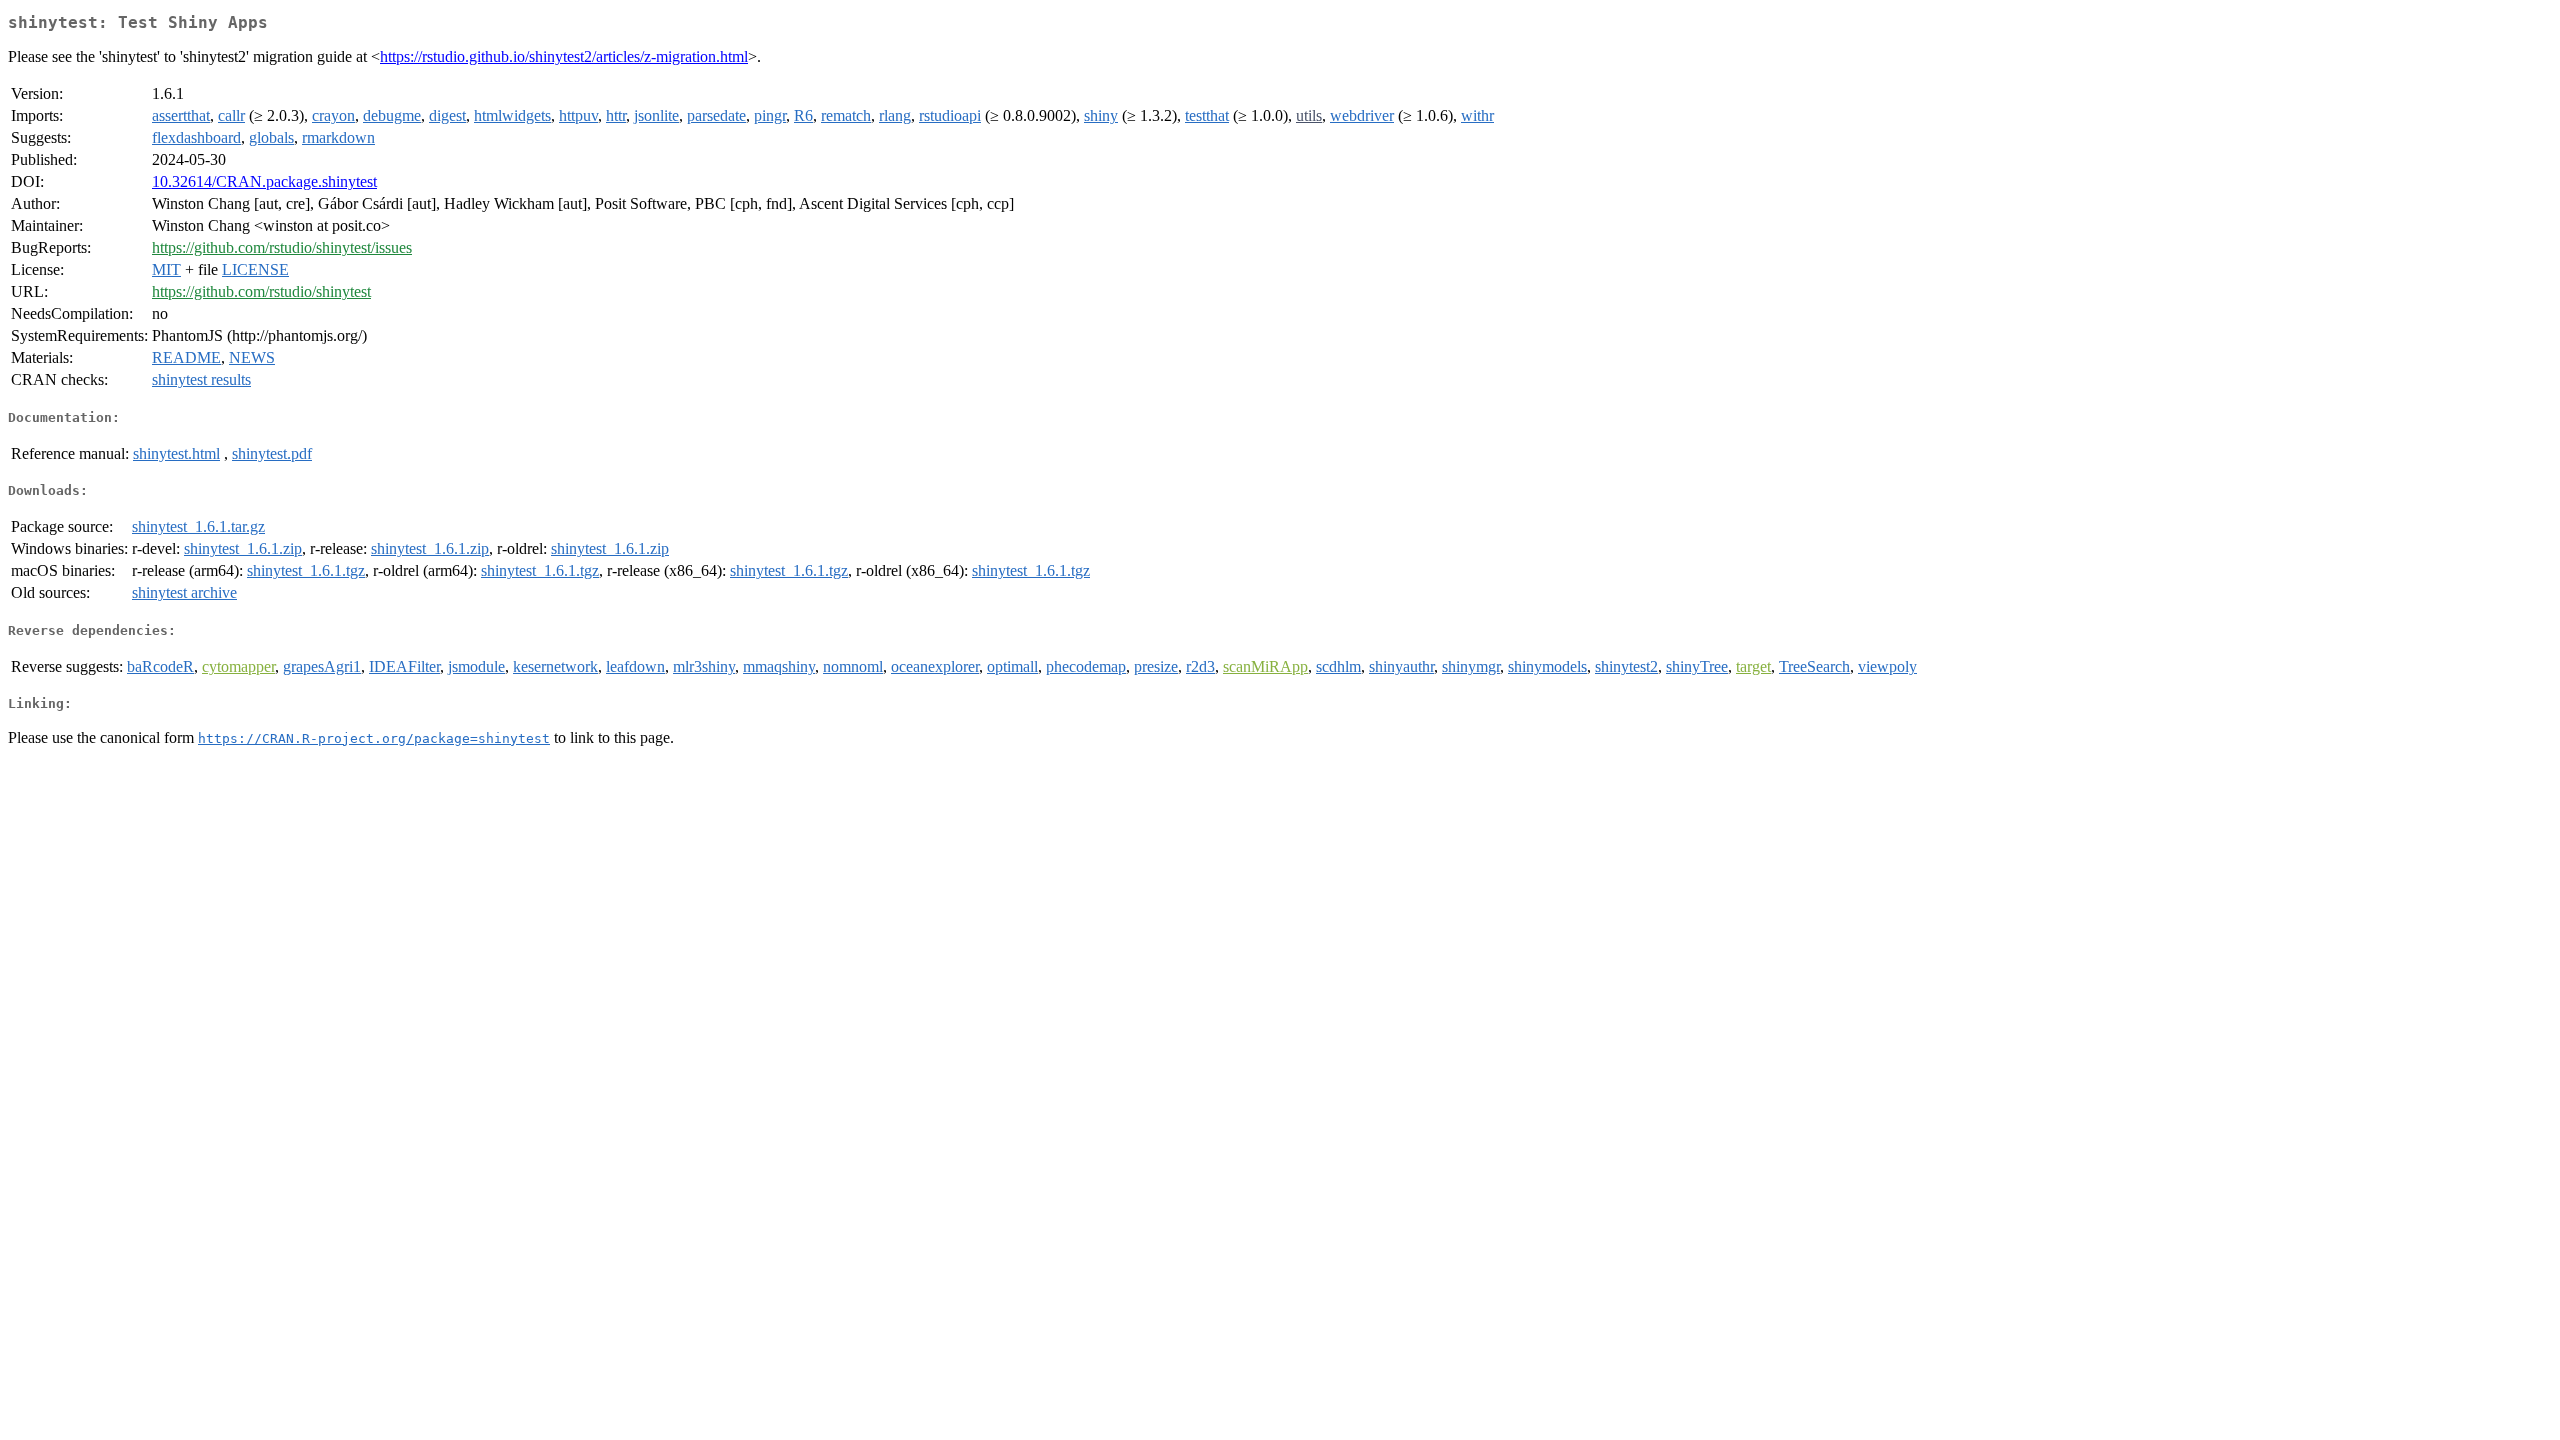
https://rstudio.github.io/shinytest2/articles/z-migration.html (564, 56)
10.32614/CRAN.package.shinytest (264, 181)
